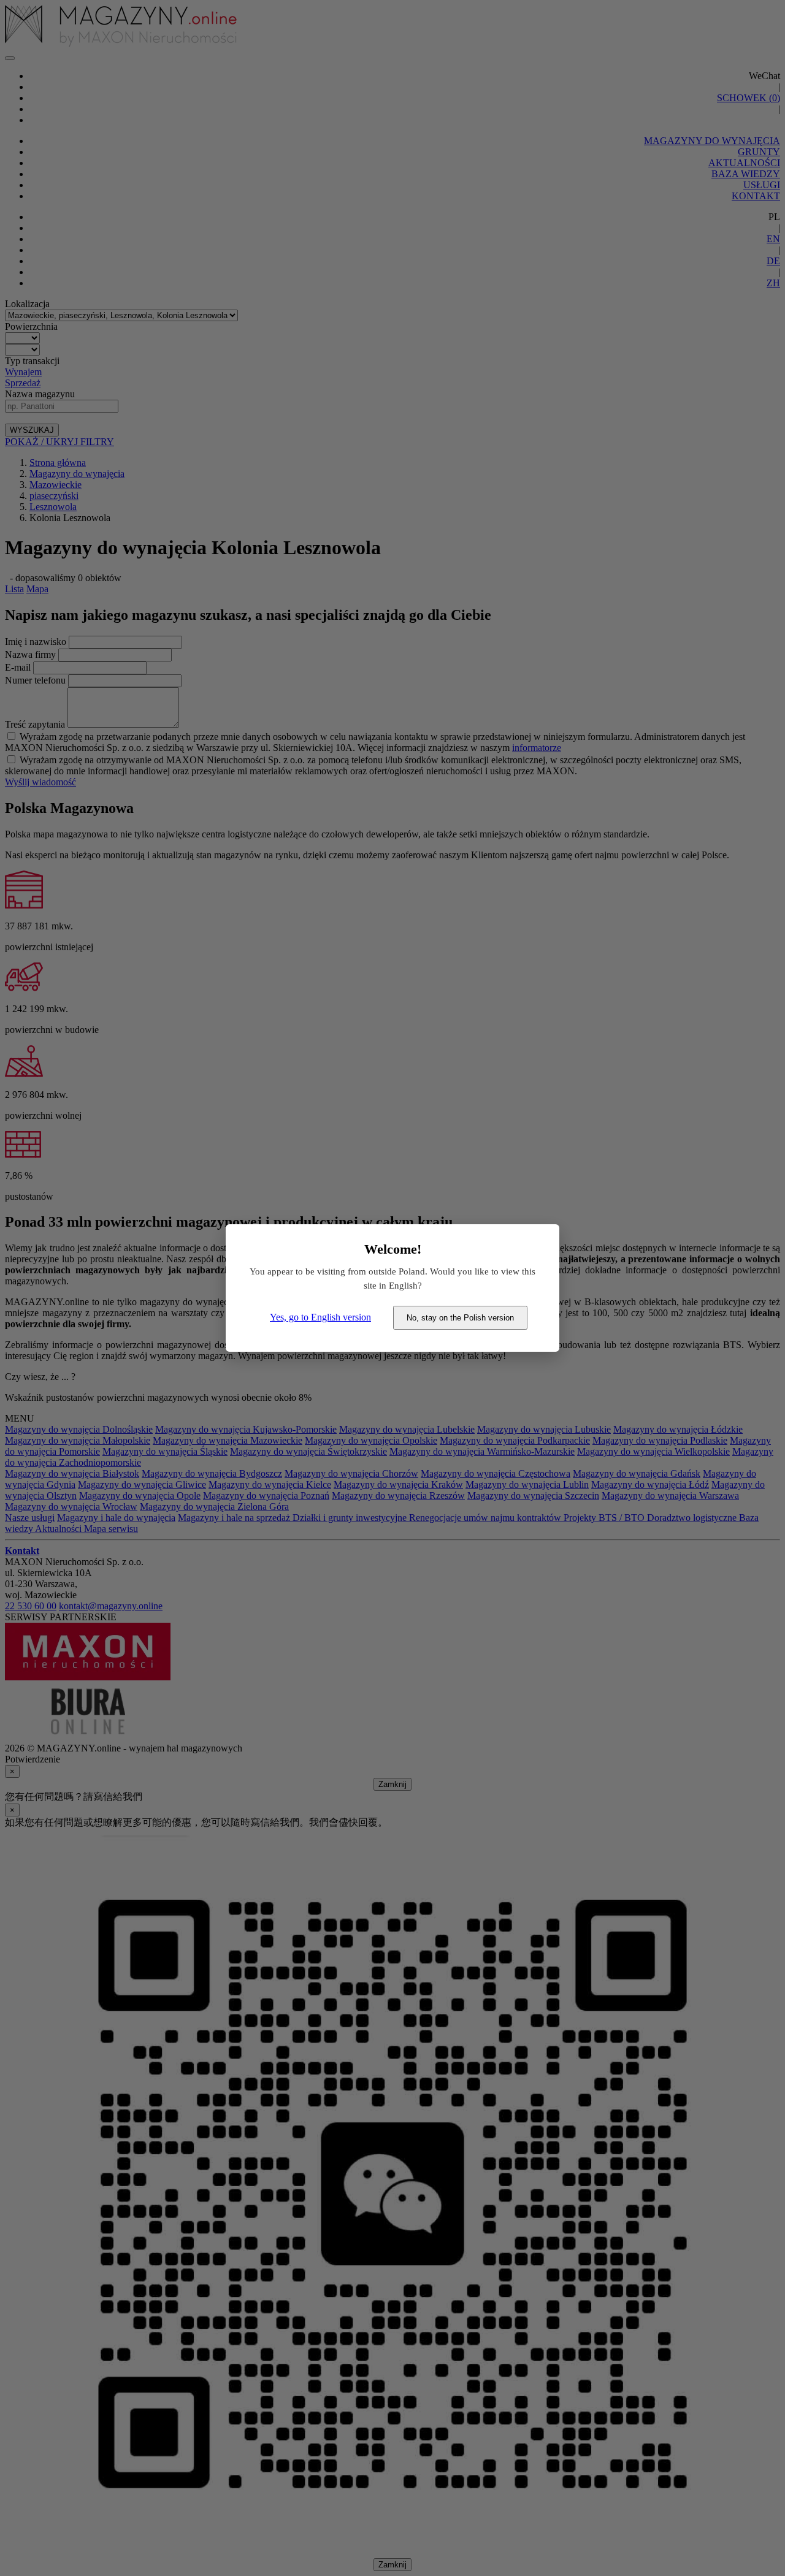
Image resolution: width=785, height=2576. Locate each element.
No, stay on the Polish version (460, 1318)
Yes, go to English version (320, 1317)
